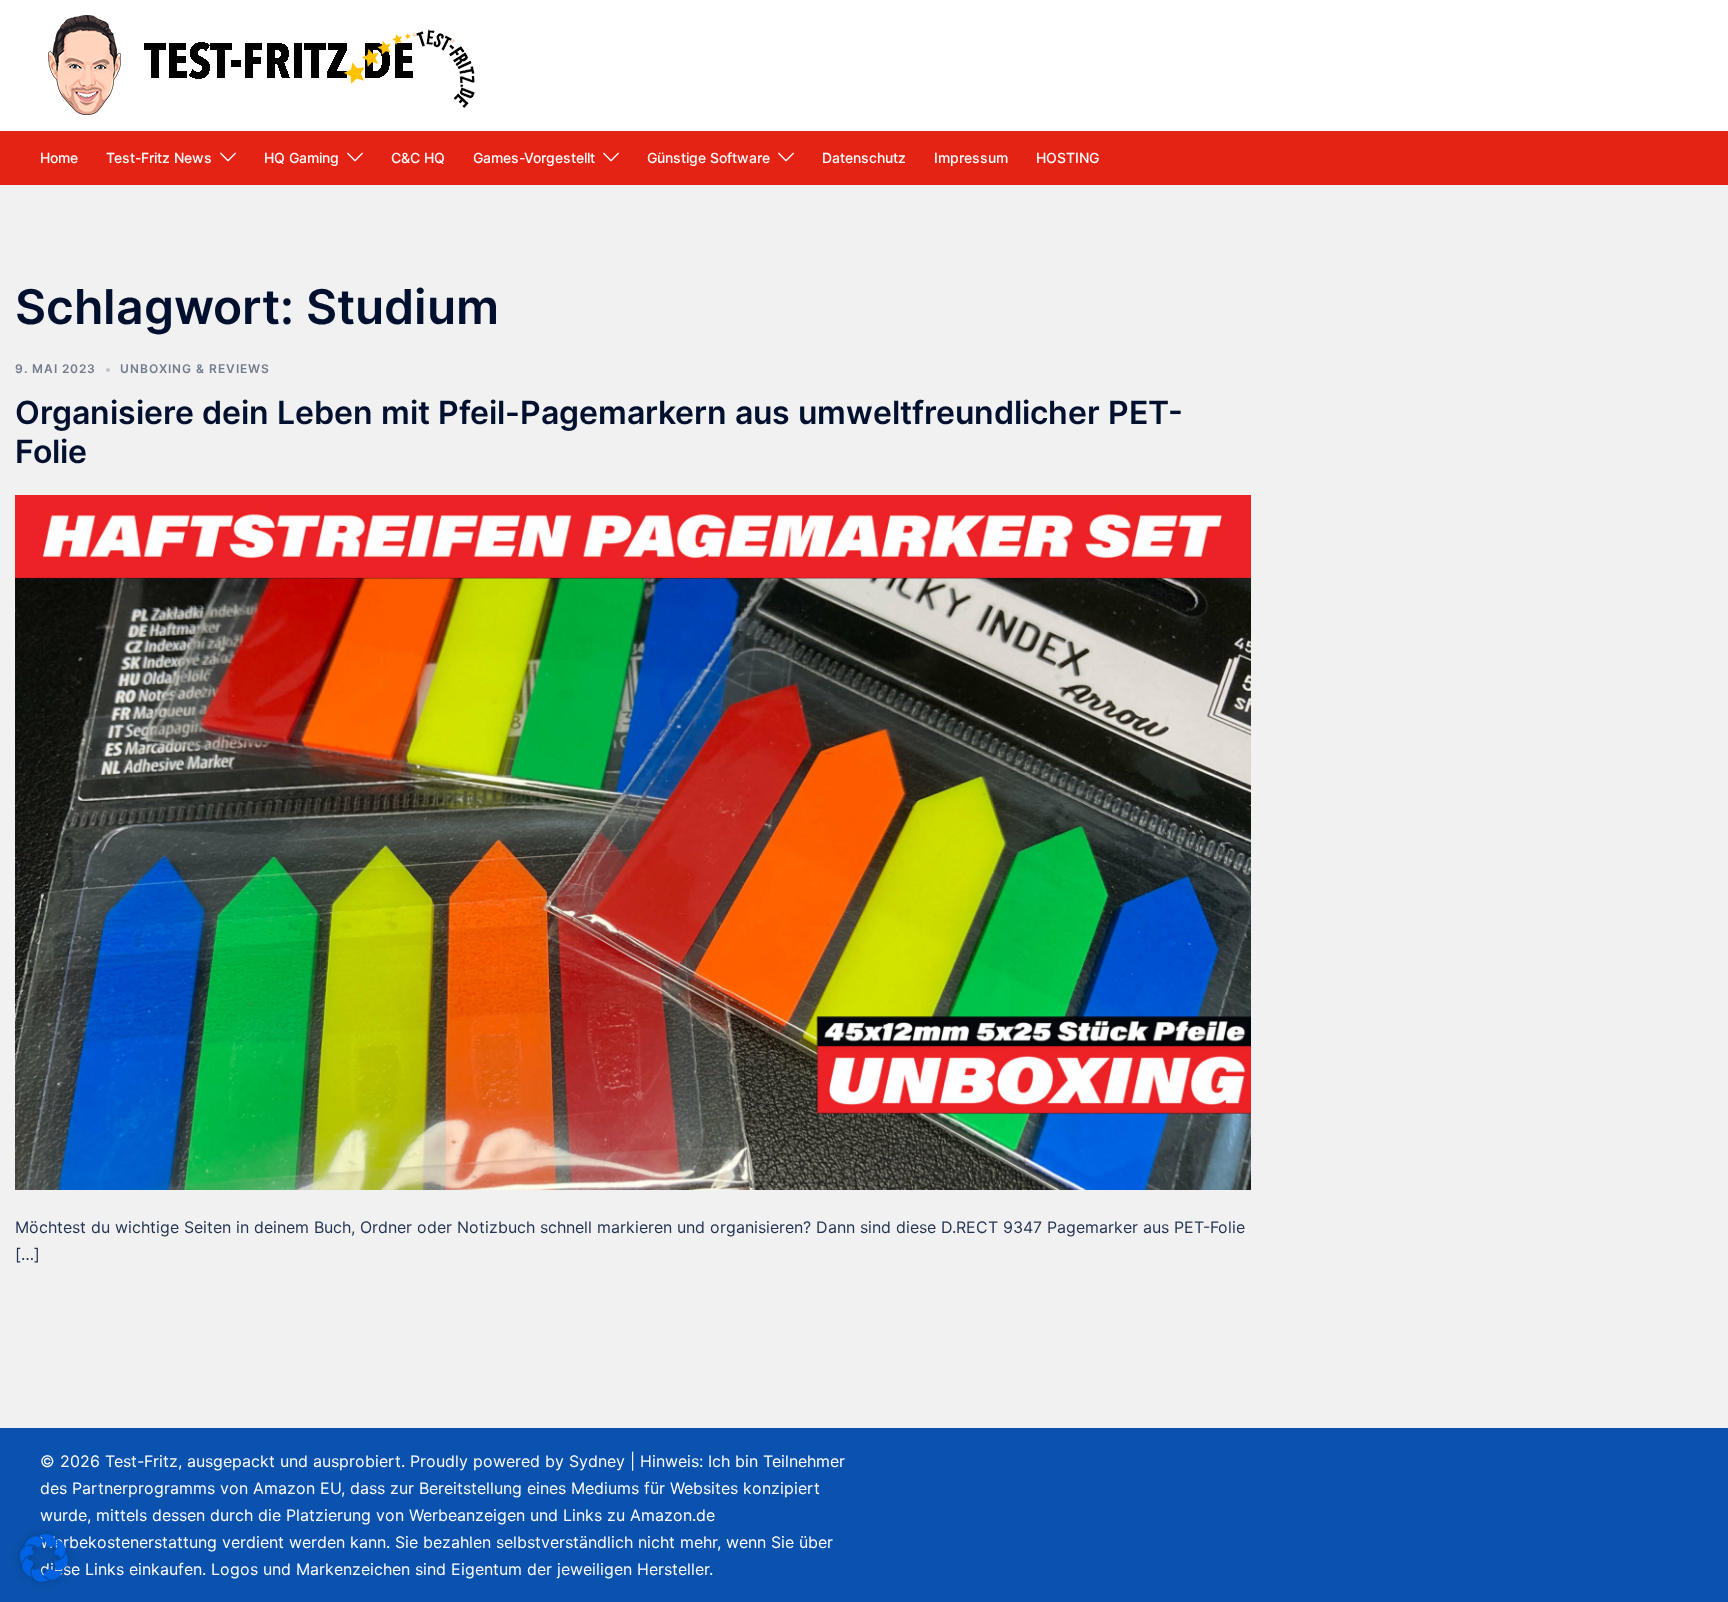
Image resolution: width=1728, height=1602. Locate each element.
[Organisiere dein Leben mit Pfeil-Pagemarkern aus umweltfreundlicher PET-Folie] (633, 841)
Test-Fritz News (159, 157)
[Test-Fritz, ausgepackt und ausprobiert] (265, 63)
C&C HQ (418, 157)
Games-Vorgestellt (534, 157)
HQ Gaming (301, 157)
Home (59, 157)
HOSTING (1067, 157)
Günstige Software (708, 157)
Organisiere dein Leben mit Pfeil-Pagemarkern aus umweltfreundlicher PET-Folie (599, 431)
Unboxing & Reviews (195, 368)
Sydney (597, 1461)
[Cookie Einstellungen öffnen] (44, 1576)
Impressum (971, 157)
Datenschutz (864, 157)
